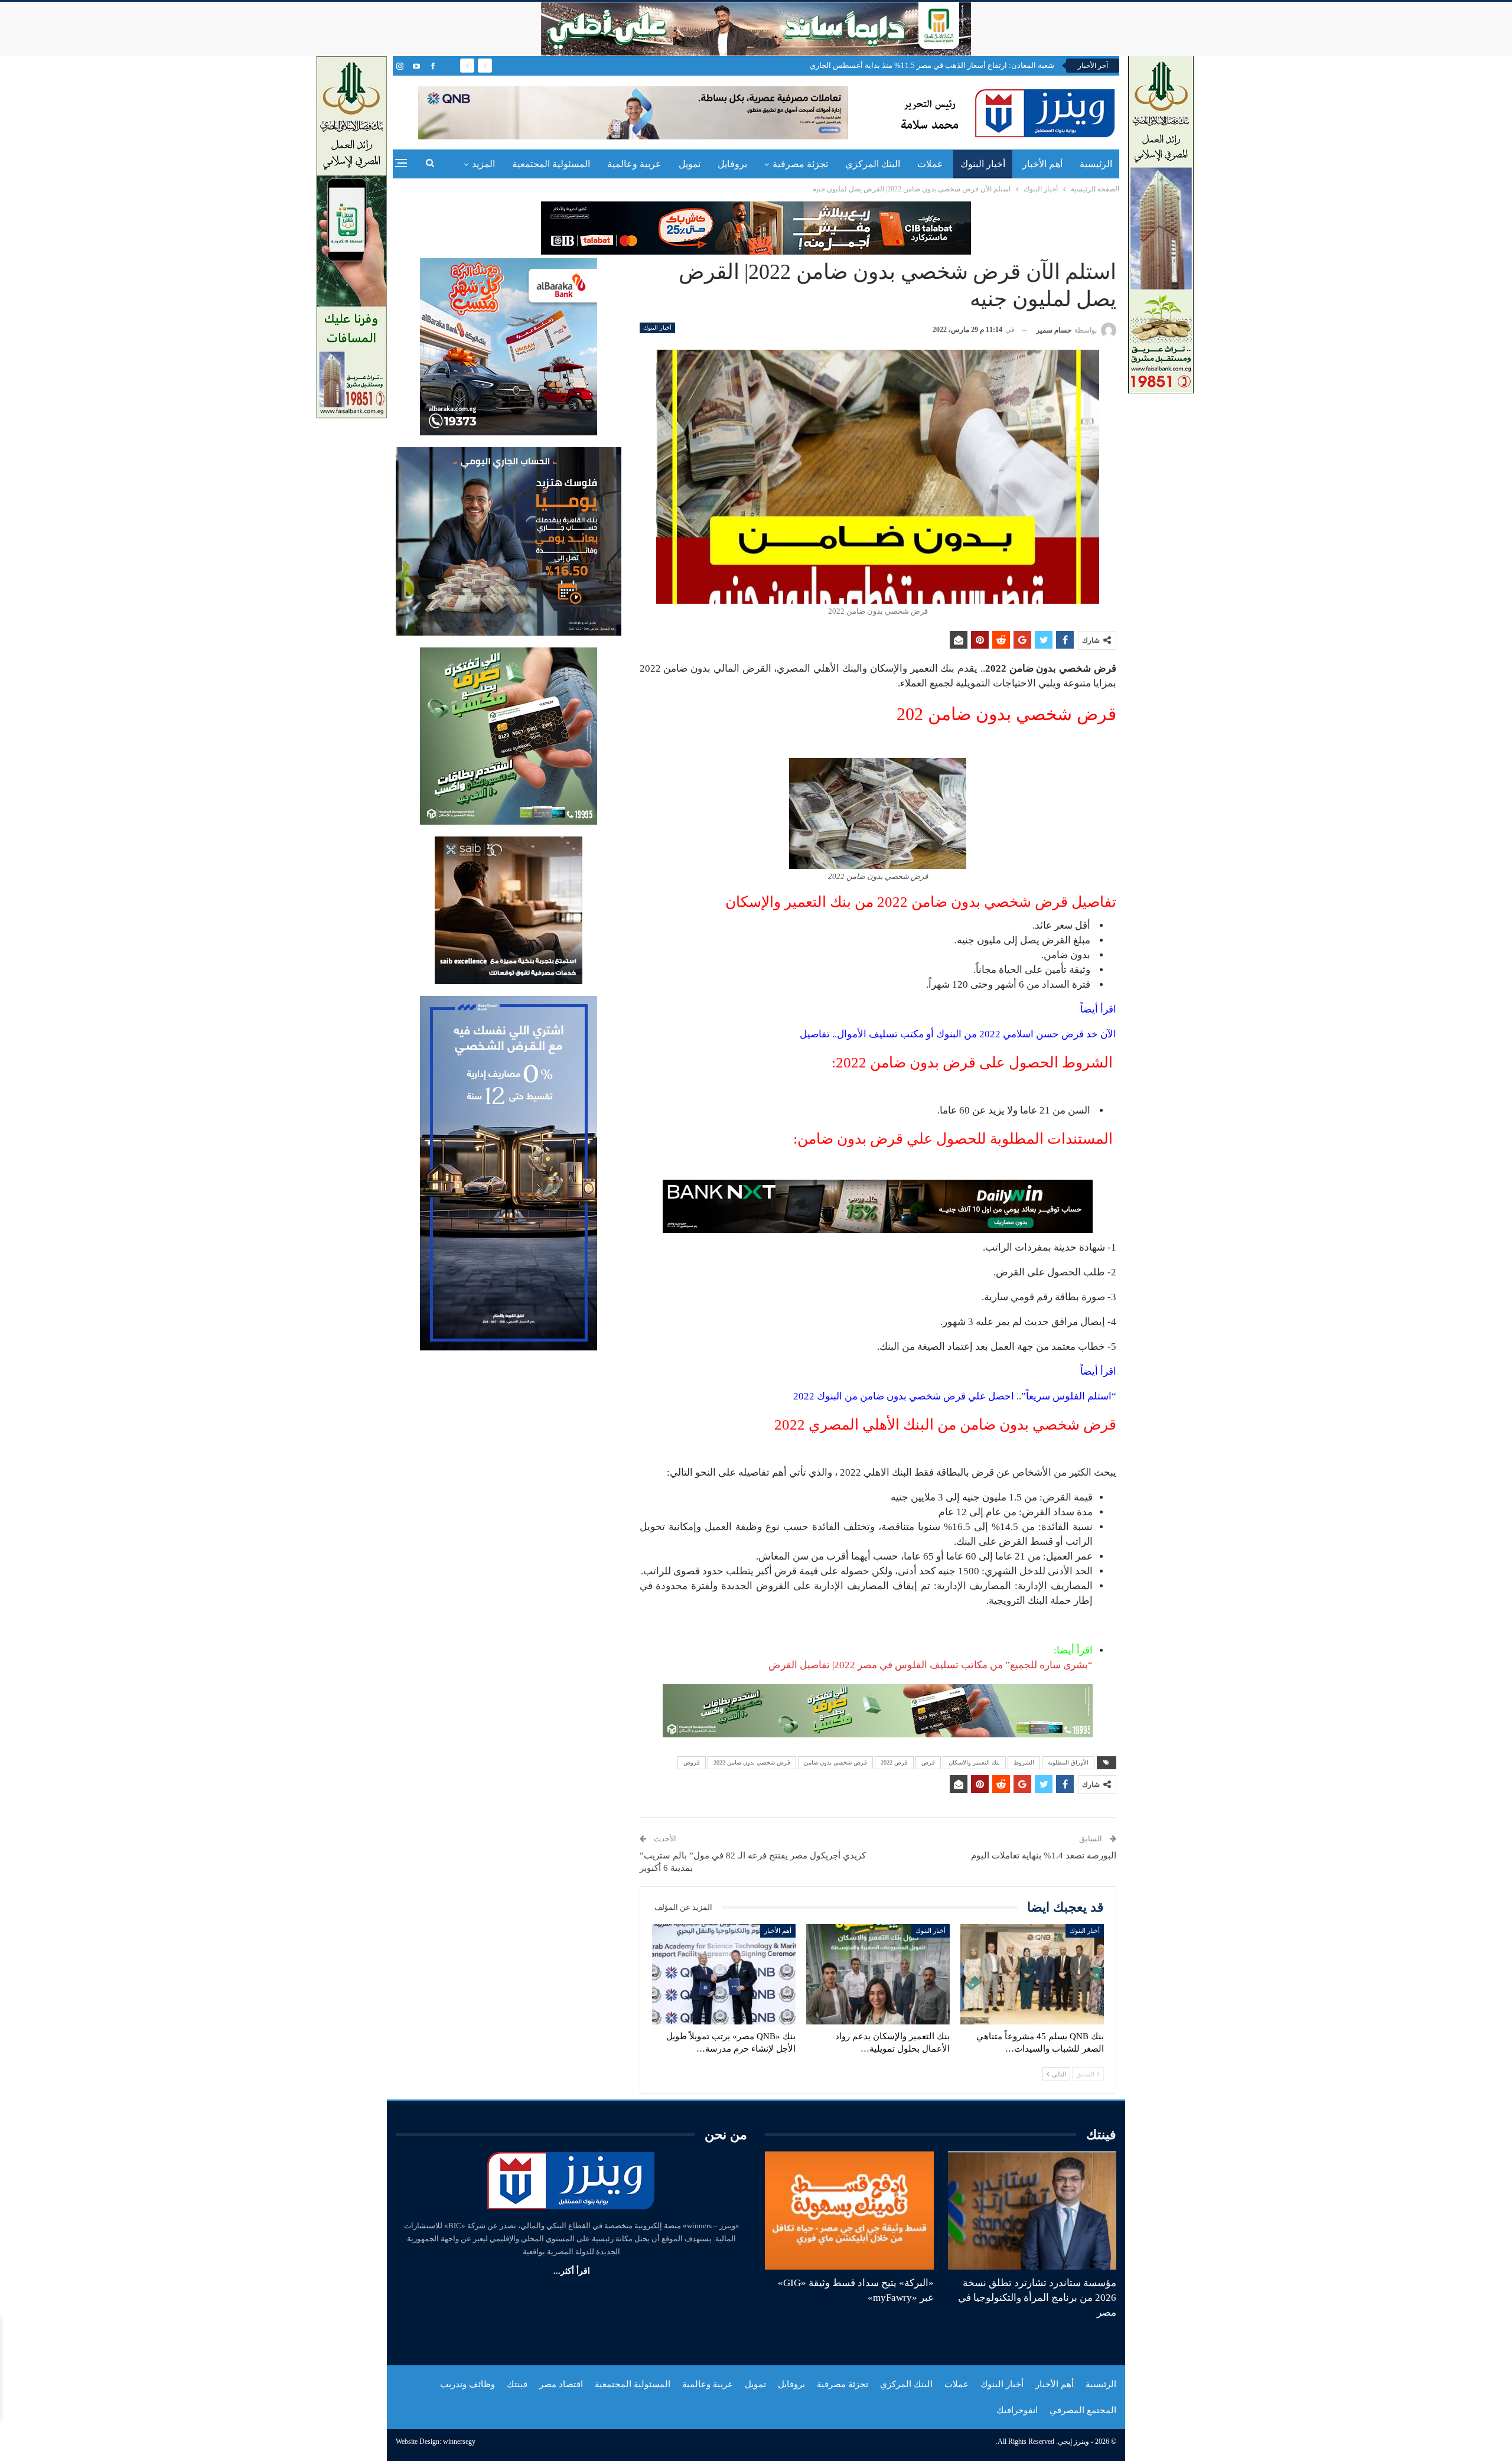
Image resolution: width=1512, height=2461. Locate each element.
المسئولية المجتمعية (551, 164)
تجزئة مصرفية (800, 164)
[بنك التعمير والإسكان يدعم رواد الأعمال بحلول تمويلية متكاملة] (878, 1974)
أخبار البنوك (983, 164)
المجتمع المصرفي (1083, 2410)
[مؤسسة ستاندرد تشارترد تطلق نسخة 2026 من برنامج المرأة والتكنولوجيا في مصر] (1032, 2211)
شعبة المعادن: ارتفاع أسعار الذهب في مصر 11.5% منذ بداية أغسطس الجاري (932, 65)
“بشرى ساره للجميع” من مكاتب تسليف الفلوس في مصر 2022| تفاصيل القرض (931, 1665)
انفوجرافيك (1017, 2410)
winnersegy (459, 2442)
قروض (692, 1762)
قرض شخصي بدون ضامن (835, 1762)
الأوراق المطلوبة (1068, 1762)
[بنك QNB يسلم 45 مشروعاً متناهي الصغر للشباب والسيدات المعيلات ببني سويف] (1032, 1974)
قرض (928, 1762)
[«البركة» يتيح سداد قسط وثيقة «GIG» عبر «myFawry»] (849, 2211)
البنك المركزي (873, 164)
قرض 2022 (894, 1762)
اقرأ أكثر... (572, 2271)
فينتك (517, 2384)
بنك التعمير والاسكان (974, 1762)
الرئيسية (1096, 164)
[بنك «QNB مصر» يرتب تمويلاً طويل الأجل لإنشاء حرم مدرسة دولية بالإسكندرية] (724, 1974)
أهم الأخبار (1042, 164)
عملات (930, 164)
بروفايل (732, 164)
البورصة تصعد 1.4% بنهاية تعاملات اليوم (1044, 1855)
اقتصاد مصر (561, 2384)
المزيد (483, 164)
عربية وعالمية (634, 164)
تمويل (690, 164)
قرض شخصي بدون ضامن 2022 (752, 1762)
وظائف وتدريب (467, 2384)
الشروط (1024, 1762)
